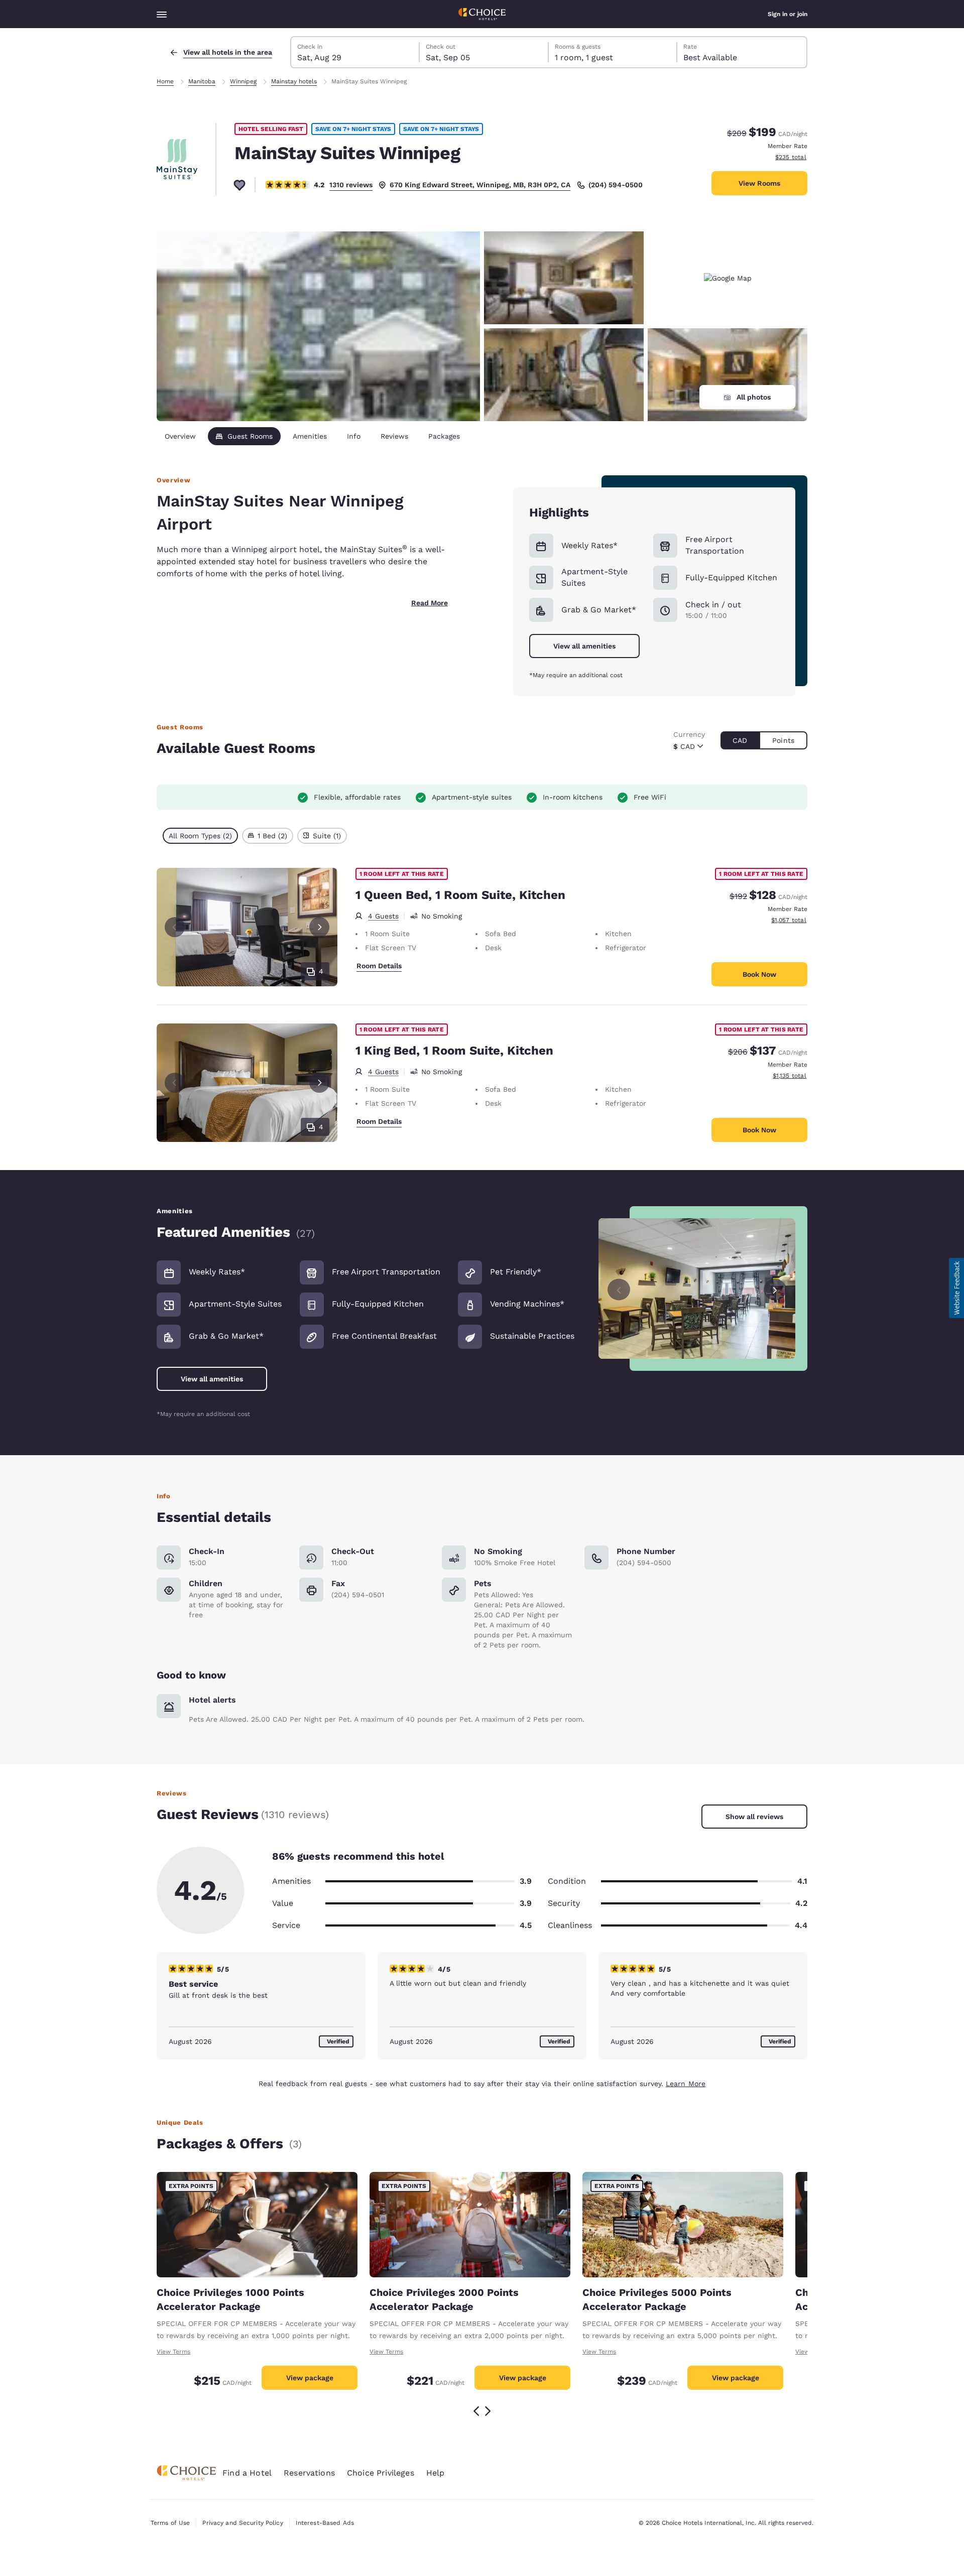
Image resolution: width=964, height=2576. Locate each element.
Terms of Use (170, 2523)
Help (436, 2473)
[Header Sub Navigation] (162, 14)
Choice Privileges (381, 2473)
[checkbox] (200, 836)
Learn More (686, 2084)
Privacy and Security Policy (243, 2523)
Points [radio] (783, 740)
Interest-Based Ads (325, 2523)
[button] (956, 1288)
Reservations (309, 2473)
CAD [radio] (740, 740)
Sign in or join (788, 14)
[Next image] (775, 1288)
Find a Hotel (247, 2473)
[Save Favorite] (239, 185)
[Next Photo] (319, 927)
